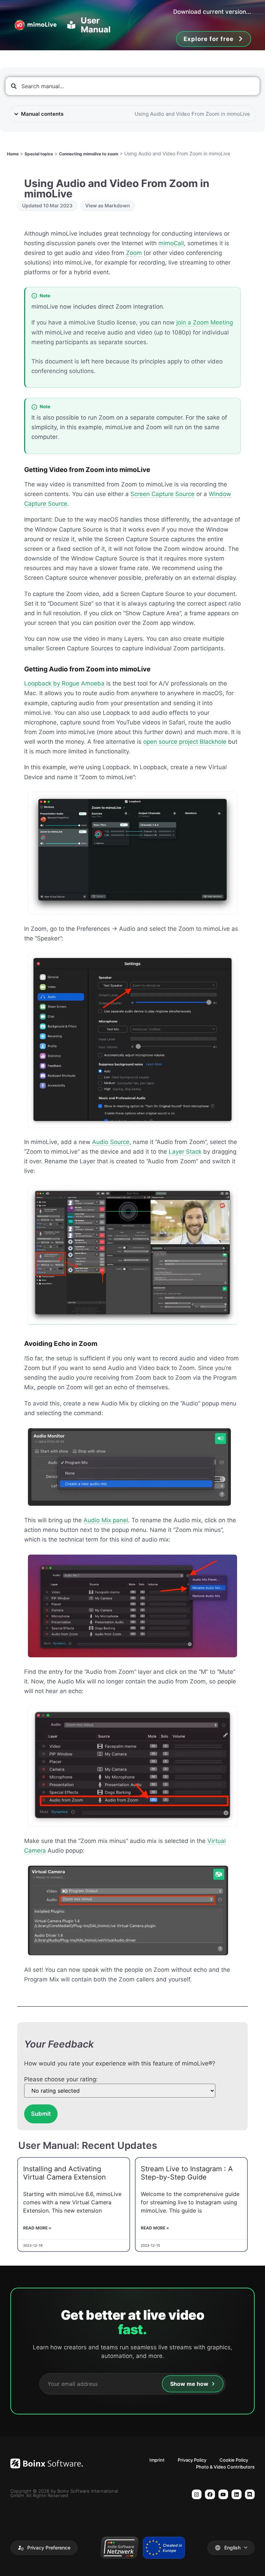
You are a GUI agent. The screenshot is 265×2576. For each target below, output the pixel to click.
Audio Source (111, 1142)
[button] (44, 2548)
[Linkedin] (237, 2495)
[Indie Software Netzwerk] (119, 2548)
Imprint (157, 2460)
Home (13, 154)
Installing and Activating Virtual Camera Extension (65, 2173)
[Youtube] (223, 2495)
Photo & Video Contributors (225, 2467)
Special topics (39, 154)
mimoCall (171, 243)
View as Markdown (108, 205)
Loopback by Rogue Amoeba (64, 683)
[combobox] (132, 86)
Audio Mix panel (106, 1520)
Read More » (37, 2228)
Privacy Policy (192, 2460)
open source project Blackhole (185, 742)
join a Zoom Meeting (205, 322)
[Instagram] (197, 2495)
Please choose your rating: (61, 2079)
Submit (41, 2114)
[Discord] (250, 2495)
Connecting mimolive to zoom (89, 154)
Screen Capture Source (163, 494)
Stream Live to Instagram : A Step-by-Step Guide (187, 2173)
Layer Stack (185, 1152)
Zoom (134, 253)
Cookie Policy (234, 2460)
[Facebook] (210, 2495)
